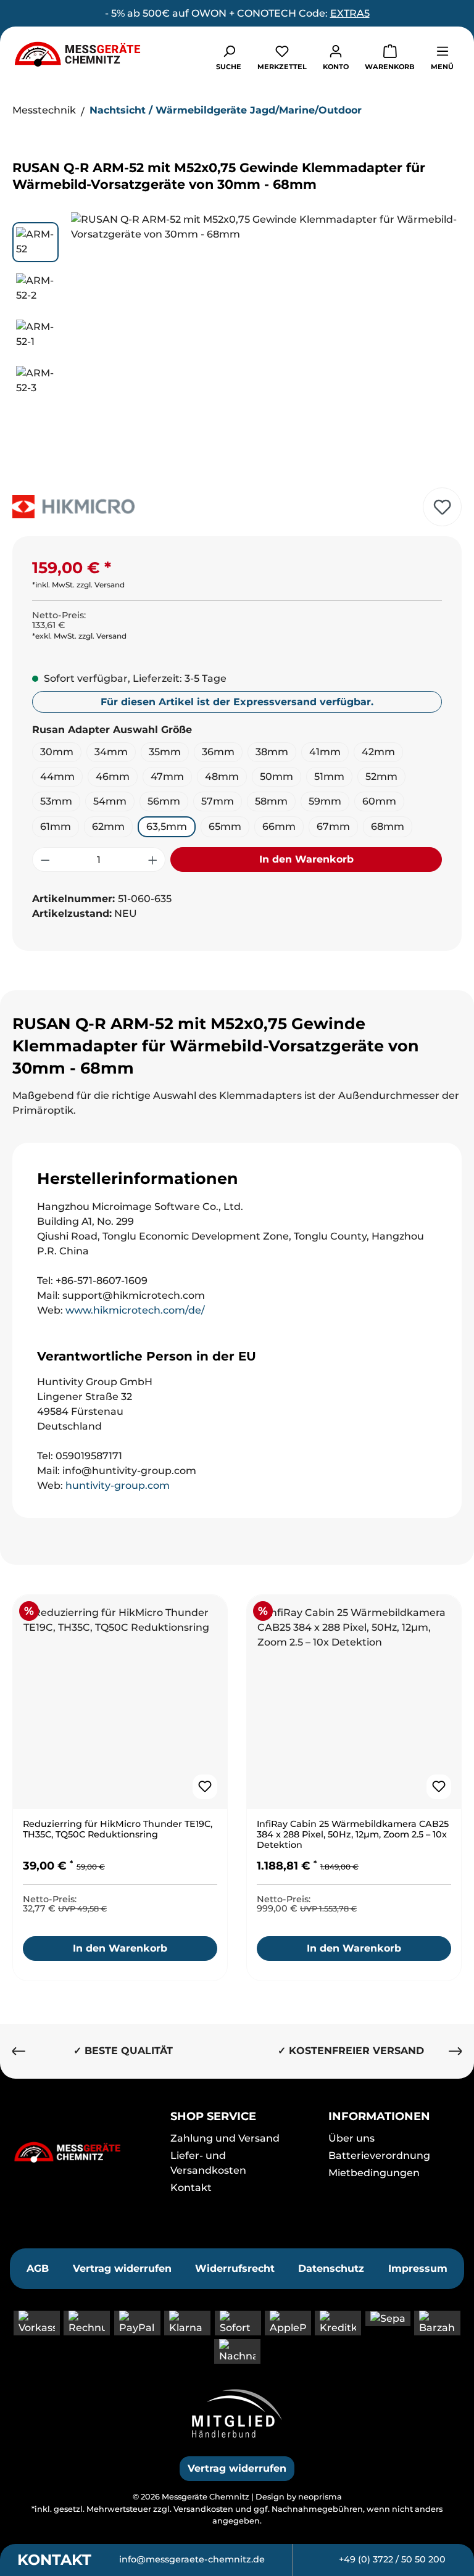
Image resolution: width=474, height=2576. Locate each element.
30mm (57, 752)
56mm (164, 801)
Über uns (351, 2138)
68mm (388, 826)
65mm (225, 826)
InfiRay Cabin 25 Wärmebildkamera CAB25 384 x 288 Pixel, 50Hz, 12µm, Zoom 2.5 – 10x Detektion (353, 1835)
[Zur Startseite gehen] (77, 54)
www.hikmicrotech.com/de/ (135, 1310)
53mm (56, 801)
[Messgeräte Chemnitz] (79, 2152)
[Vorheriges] (91, 345)
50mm (276, 777)
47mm (167, 777)
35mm (165, 752)
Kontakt (191, 2188)
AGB (38, 2268)
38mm (272, 752)
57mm (218, 801)
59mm (325, 801)
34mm (111, 752)
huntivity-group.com (118, 1485)
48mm (222, 777)
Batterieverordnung (379, 2156)
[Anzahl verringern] (45, 859)
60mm (379, 801)
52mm (381, 777)
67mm (333, 826)
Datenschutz (331, 2268)
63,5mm (167, 826)
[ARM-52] (266, 345)
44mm (57, 777)
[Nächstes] (441, 345)
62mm (108, 826)
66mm (279, 826)
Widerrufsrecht (235, 2268)
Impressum (418, 2268)
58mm (271, 801)
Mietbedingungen (374, 2173)
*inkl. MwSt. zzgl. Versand (78, 585)
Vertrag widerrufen (122, 2268)
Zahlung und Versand (225, 2138)
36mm (218, 752)
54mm (110, 801)
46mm (113, 777)
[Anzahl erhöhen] (153, 859)
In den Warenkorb (306, 859)
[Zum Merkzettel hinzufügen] (442, 507)
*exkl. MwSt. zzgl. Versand (79, 636)
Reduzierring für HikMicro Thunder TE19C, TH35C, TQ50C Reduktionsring (118, 1829)
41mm (325, 752)
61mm (56, 826)
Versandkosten (203, 2509)
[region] (237, 345)
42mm (378, 752)
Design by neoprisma (299, 2497)
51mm (329, 777)
